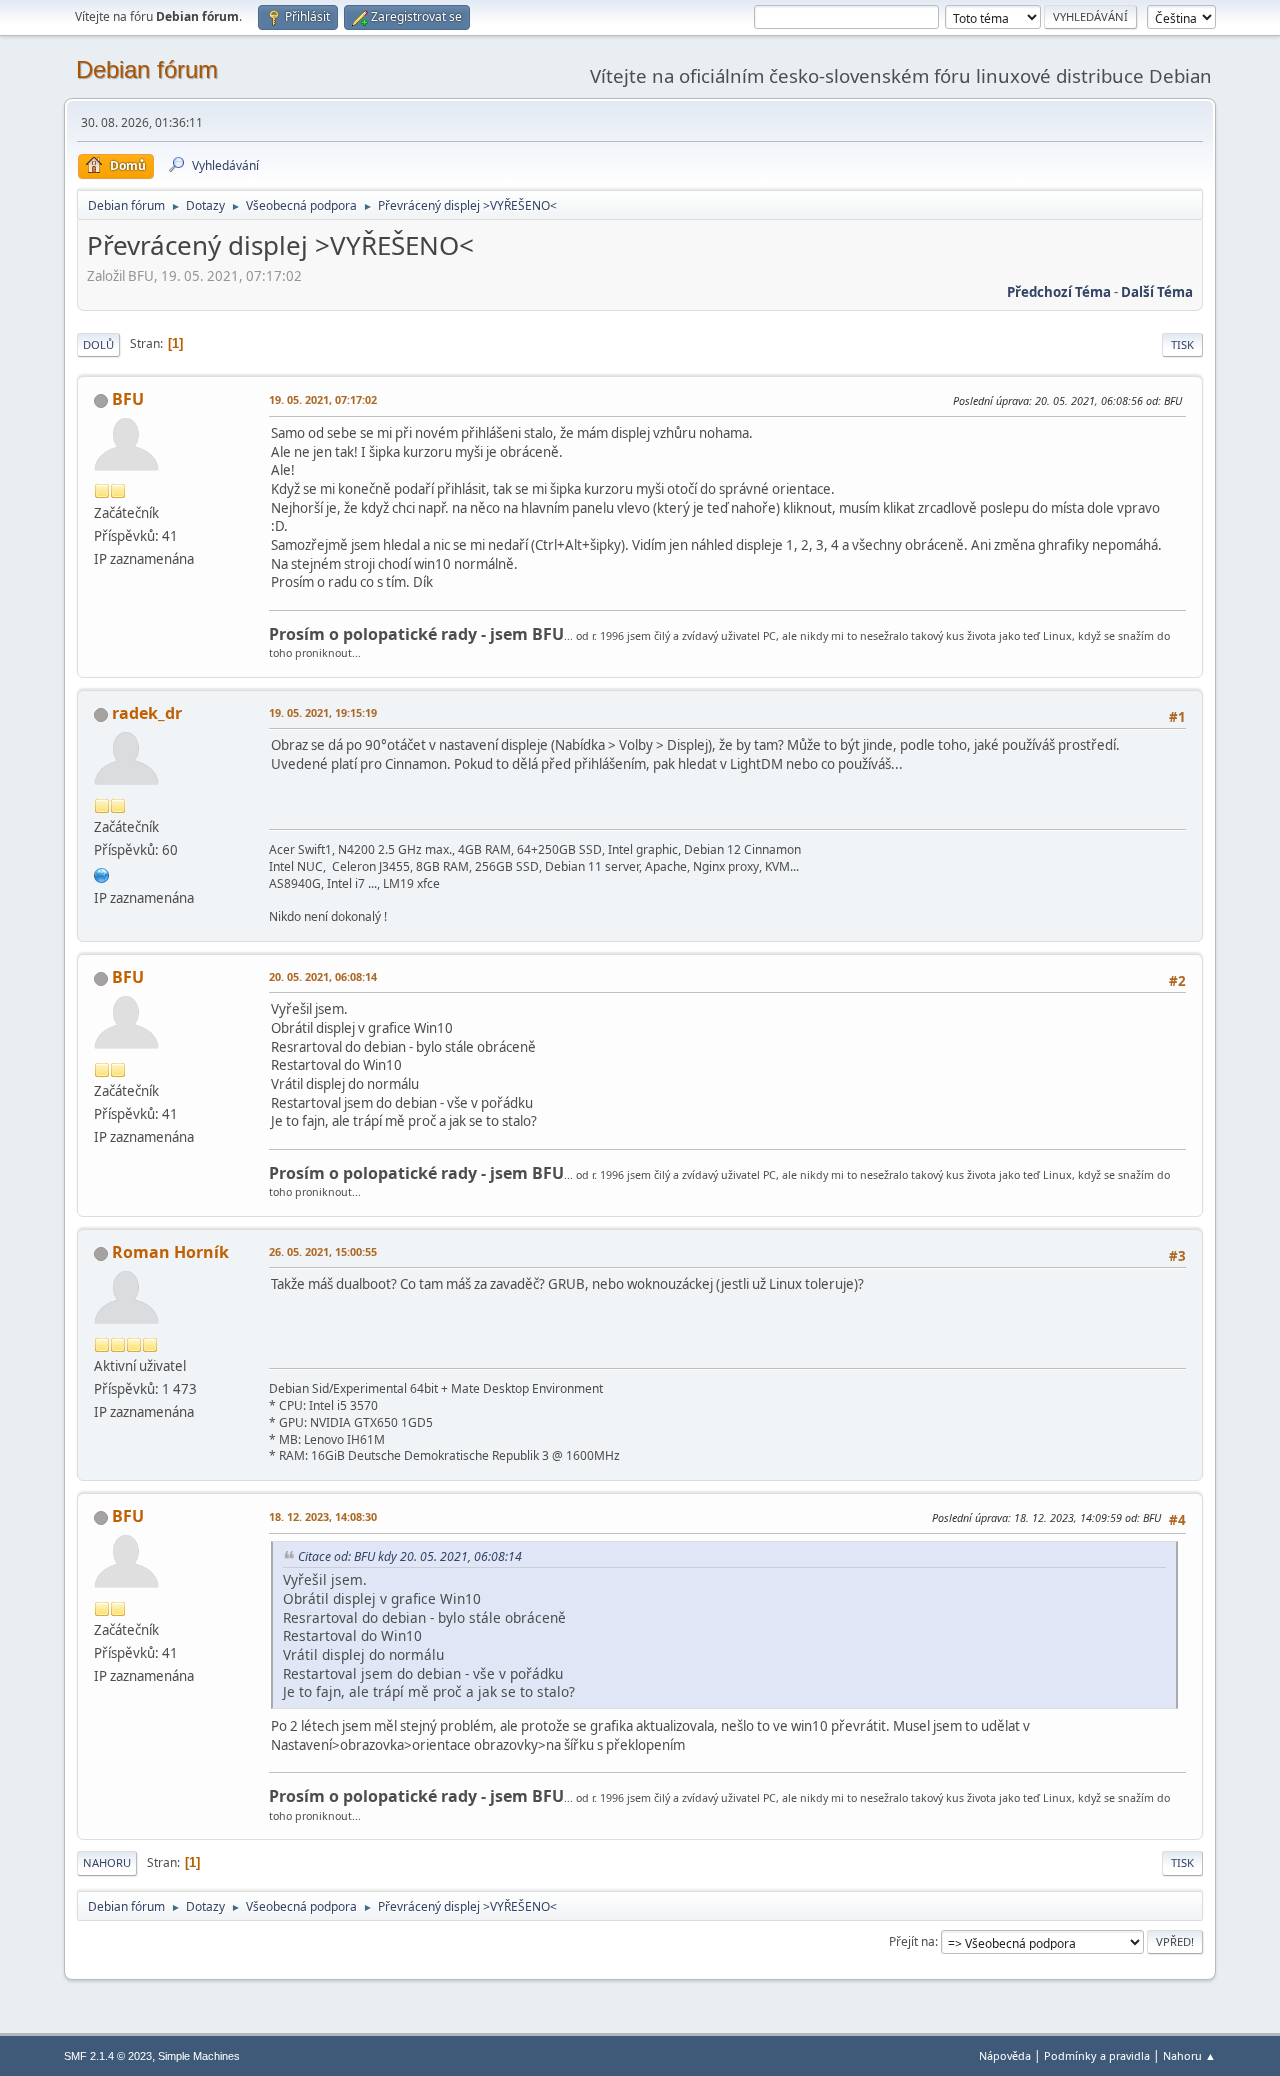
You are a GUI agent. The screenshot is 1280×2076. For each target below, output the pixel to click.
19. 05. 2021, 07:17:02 (323, 399)
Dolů (98, 344)
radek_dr (147, 713)
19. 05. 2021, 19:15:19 (323, 712)
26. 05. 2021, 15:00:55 (323, 1251)
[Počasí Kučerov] (102, 873)
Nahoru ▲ (1189, 2055)
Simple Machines (199, 2056)
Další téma (1157, 292)
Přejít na (912, 1941)
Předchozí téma (1059, 292)
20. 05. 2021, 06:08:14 (323, 976)
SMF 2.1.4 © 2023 (108, 2056)
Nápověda (1005, 2055)
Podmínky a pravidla (1097, 2055)
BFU (128, 399)
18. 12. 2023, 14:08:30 (323, 1516)
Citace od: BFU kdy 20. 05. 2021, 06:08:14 (410, 1556)
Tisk (1182, 344)
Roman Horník (170, 1252)
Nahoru (107, 1862)
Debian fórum (147, 69)
